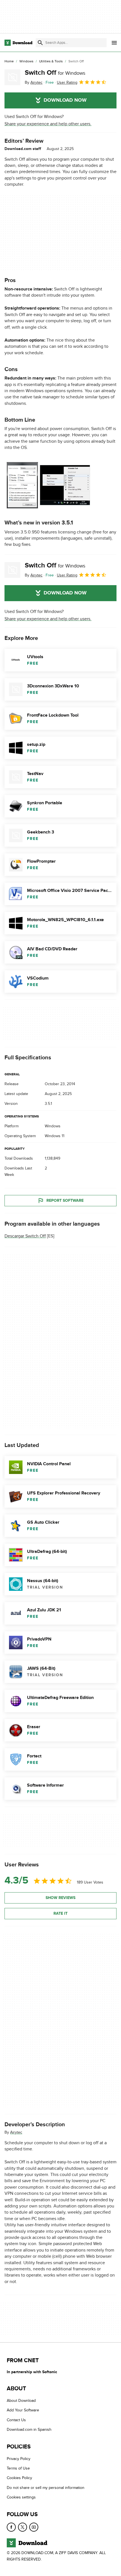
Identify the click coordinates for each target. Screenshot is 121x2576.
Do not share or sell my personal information (46, 2488)
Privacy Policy (19, 2458)
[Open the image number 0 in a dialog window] (48, 485)
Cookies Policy (19, 2478)
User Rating (67, 82)
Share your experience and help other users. (48, 124)
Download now (65, 100)
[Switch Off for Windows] (12, 77)
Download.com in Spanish (29, 2430)
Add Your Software (23, 2410)
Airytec (16, 2132)
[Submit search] (40, 43)
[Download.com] (18, 43)
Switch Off (55, 73)
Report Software (65, 1200)
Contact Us (16, 2420)
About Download (21, 2401)
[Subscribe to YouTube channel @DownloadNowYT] (34, 2527)
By (34, 82)
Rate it (60, 1913)
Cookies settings (21, 2497)
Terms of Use (18, 2468)
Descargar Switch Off (25, 1236)
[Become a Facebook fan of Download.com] (11, 2527)
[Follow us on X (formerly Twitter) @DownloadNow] (23, 2527)
